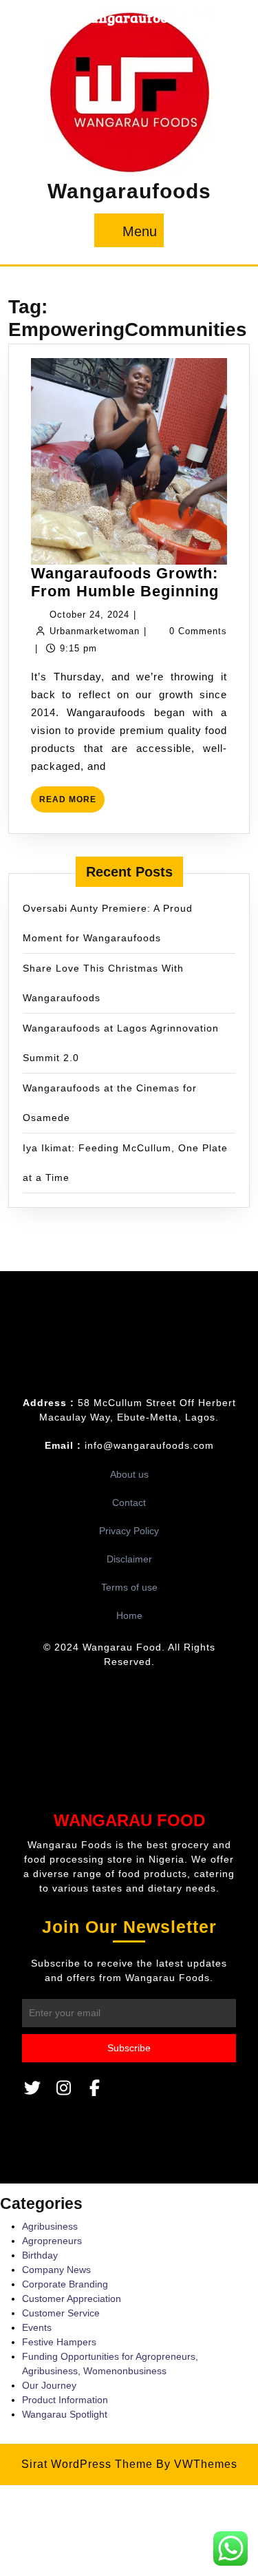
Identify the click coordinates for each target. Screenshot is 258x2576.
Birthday (40, 2255)
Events (37, 2327)
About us (129, 1474)
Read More (72, 803)
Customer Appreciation (72, 2298)
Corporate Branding (65, 2284)
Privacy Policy (129, 1531)
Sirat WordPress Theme (87, 2464)
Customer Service (61, 2313)
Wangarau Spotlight (65, 2414)
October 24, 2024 (89, 615)
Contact (129, 1502)
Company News (56, 2270)
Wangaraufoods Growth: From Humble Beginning (125, 582)
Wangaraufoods (129, 191)
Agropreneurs (52, 2241)
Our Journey (49, 2385)
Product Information (65, 2400)
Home (129, 1615)
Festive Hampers (59, 2342)
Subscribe (129, 2048)
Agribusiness (50, 2226)
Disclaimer (129, 1559)
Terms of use (129, 1587)
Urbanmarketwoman (95, 631)
